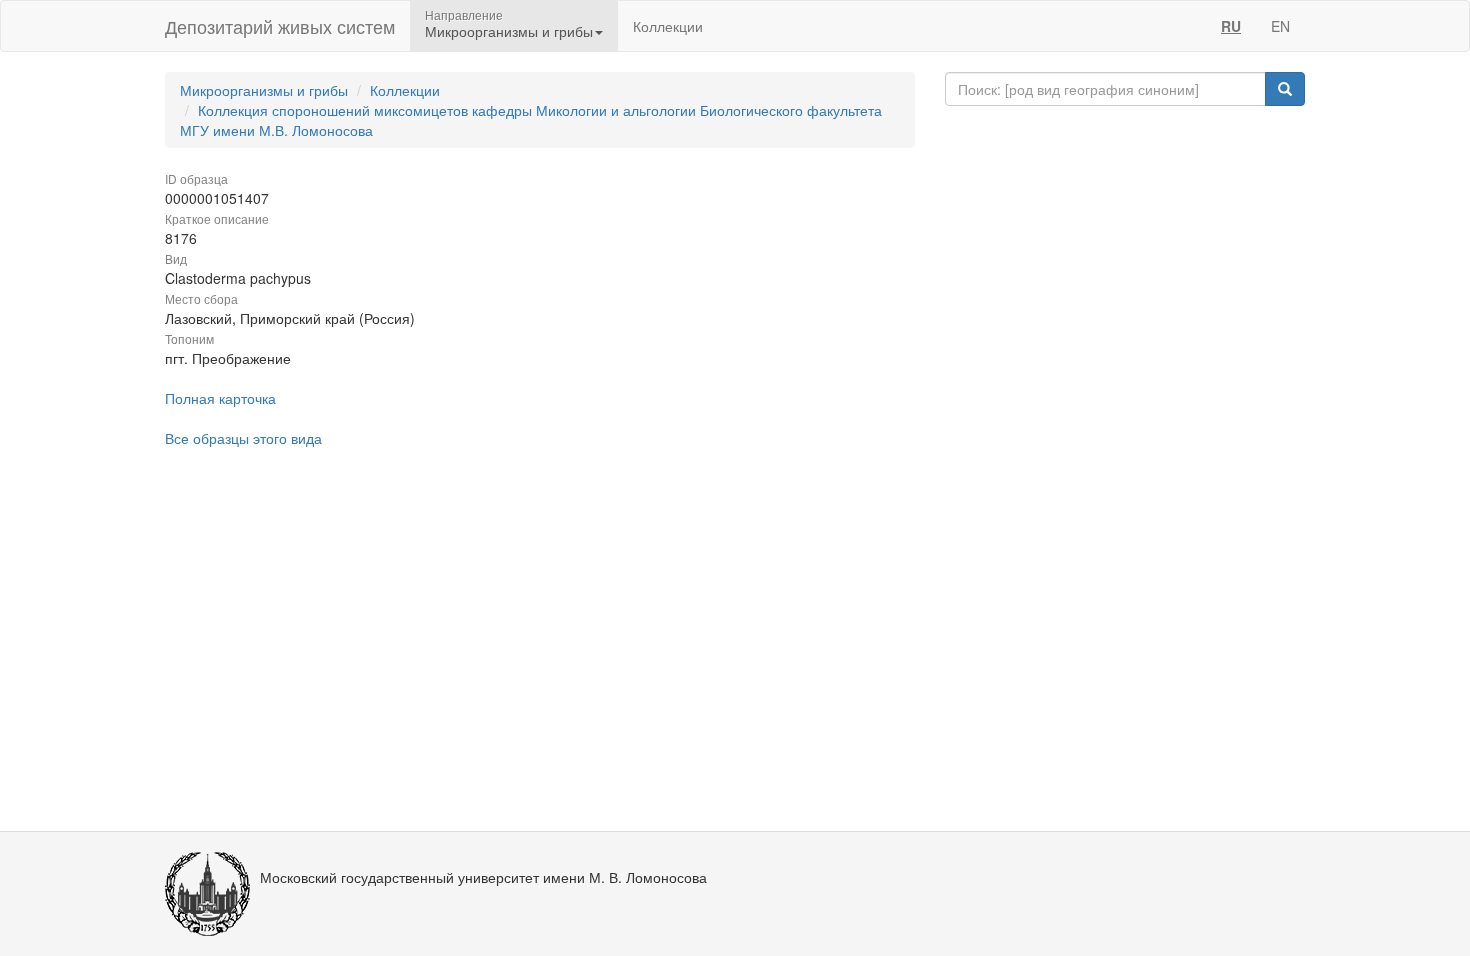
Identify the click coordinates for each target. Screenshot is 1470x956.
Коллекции (668, 26)
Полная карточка (220, 398)
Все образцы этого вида (243, 438)
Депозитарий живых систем (280, 26)
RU (1231, 26)
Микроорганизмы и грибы (264, 90)
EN (1280, 26)
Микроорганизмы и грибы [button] (509, 31)
